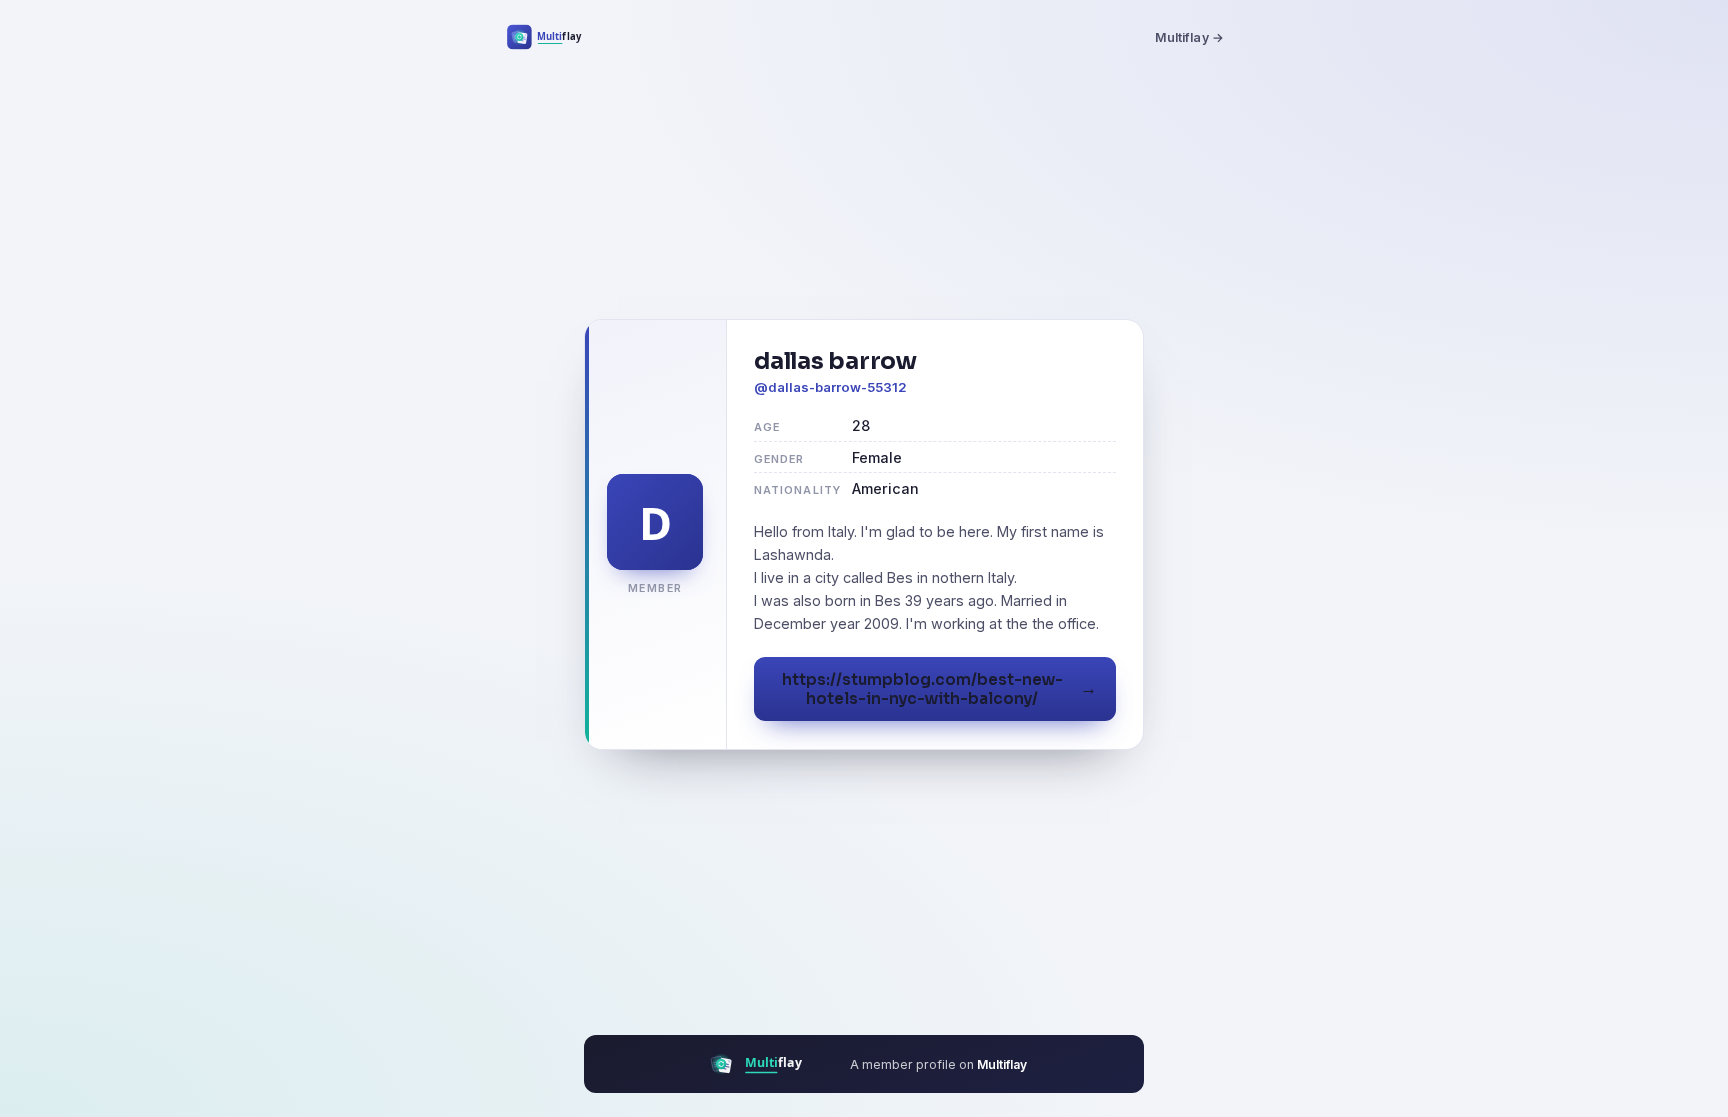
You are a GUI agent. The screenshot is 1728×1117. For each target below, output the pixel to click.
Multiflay (1002, 1064)
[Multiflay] (557, 37)
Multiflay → (1189, 37)
